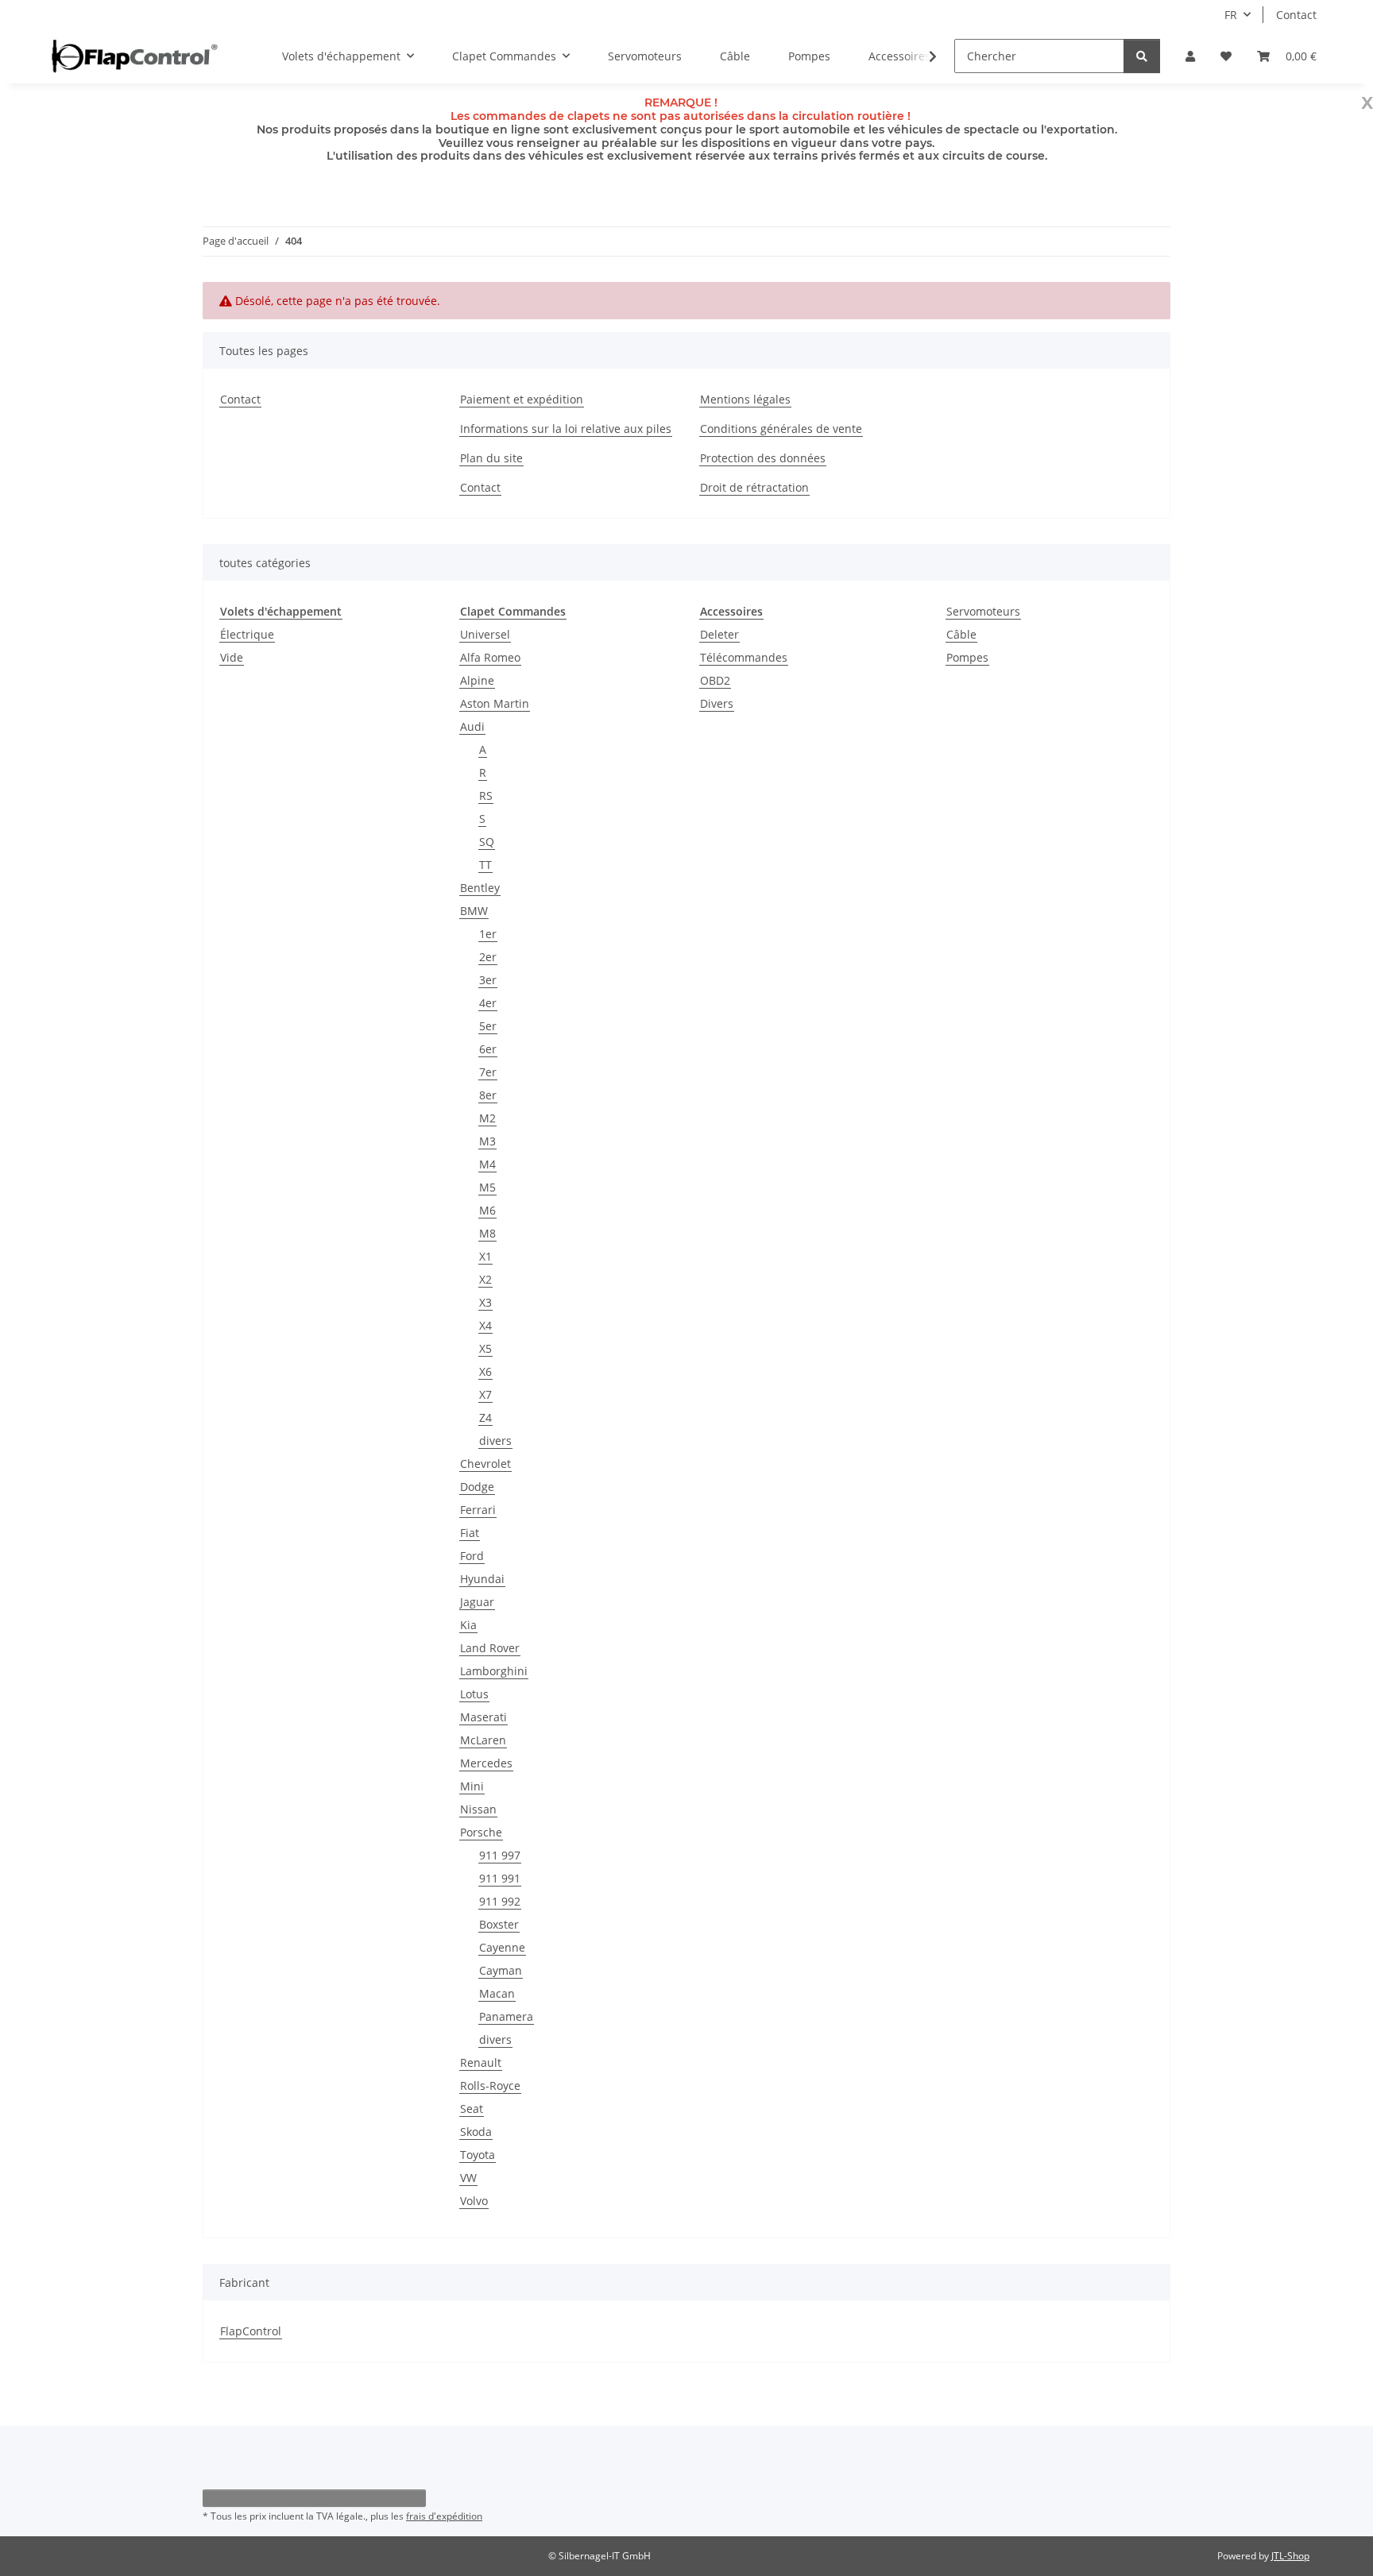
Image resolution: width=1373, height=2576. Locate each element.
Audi (472, 726)
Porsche (481, 1832)
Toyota (478, 2155)
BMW (474, 911)
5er (488, 1026)
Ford (472, 1556)
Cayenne (502, 1947)
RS (486, 796)
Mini (472, 1786)
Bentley (480, 888)
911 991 (500, 1878)
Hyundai (482, 1579)
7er (488, 1072)
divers (495, 1441)
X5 (485, 1348)
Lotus (474, 1694)
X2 (485, 1279)
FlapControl (251, 2331)
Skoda (476, 2132)
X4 (485, 1325)
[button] (1190, 56)
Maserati (483, 1717)
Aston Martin (495, 703)
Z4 (485, 1417)
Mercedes (486, 1763)
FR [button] (1231, 15)
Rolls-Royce (490, 2086)
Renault (481, 2062)
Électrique (247, 634)
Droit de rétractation (754, 487)
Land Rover (490, 1648)
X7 (485, 1394)
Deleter (719, 634)
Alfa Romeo (490, 657)
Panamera (506, 2016)
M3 (487, 1141)
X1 (485, 1256)
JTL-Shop (1290, 2556)
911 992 (500, 1901)
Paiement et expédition (522, 399)
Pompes (967, 657)
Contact (1296, 15)
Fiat (470, 1533)
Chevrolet (485, 1464)
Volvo (474, 2201)
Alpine (477, 680)
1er (488, 934)
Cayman (501, 1970)
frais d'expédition (444, 2516)
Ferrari (478, 1510)
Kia (468, 1625)
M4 (487, 1164)
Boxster (499, 1924)
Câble (961, 634)
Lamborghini (494, 1671)
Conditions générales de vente (781, 429)
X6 (485, 1371)
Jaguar (477, 1602)
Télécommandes (744, 657)
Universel (485, 634)
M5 (487, 1187)
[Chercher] (1142, 56)
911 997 (500, 1855)
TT (485, 865)
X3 (485, 1302)
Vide (232, 657)
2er (488, 957)
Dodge (477, 1487)
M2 (487, 1118)
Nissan (478, 1809)
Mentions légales (745, 399)
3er (488, 980)
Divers (717, 703)
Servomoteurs (983, 611)
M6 (487, 1210)
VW (468, 2178)
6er (488, 1049)
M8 (487, 1233)
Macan (497, 1993)
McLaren (483, 1740)
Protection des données (763, 458)
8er (488, 1095)
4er (488, 1003)
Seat (472, 2109)
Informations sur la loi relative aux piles (566, 429)
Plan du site (491, 458)
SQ (487, 842)
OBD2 (715, 680)
